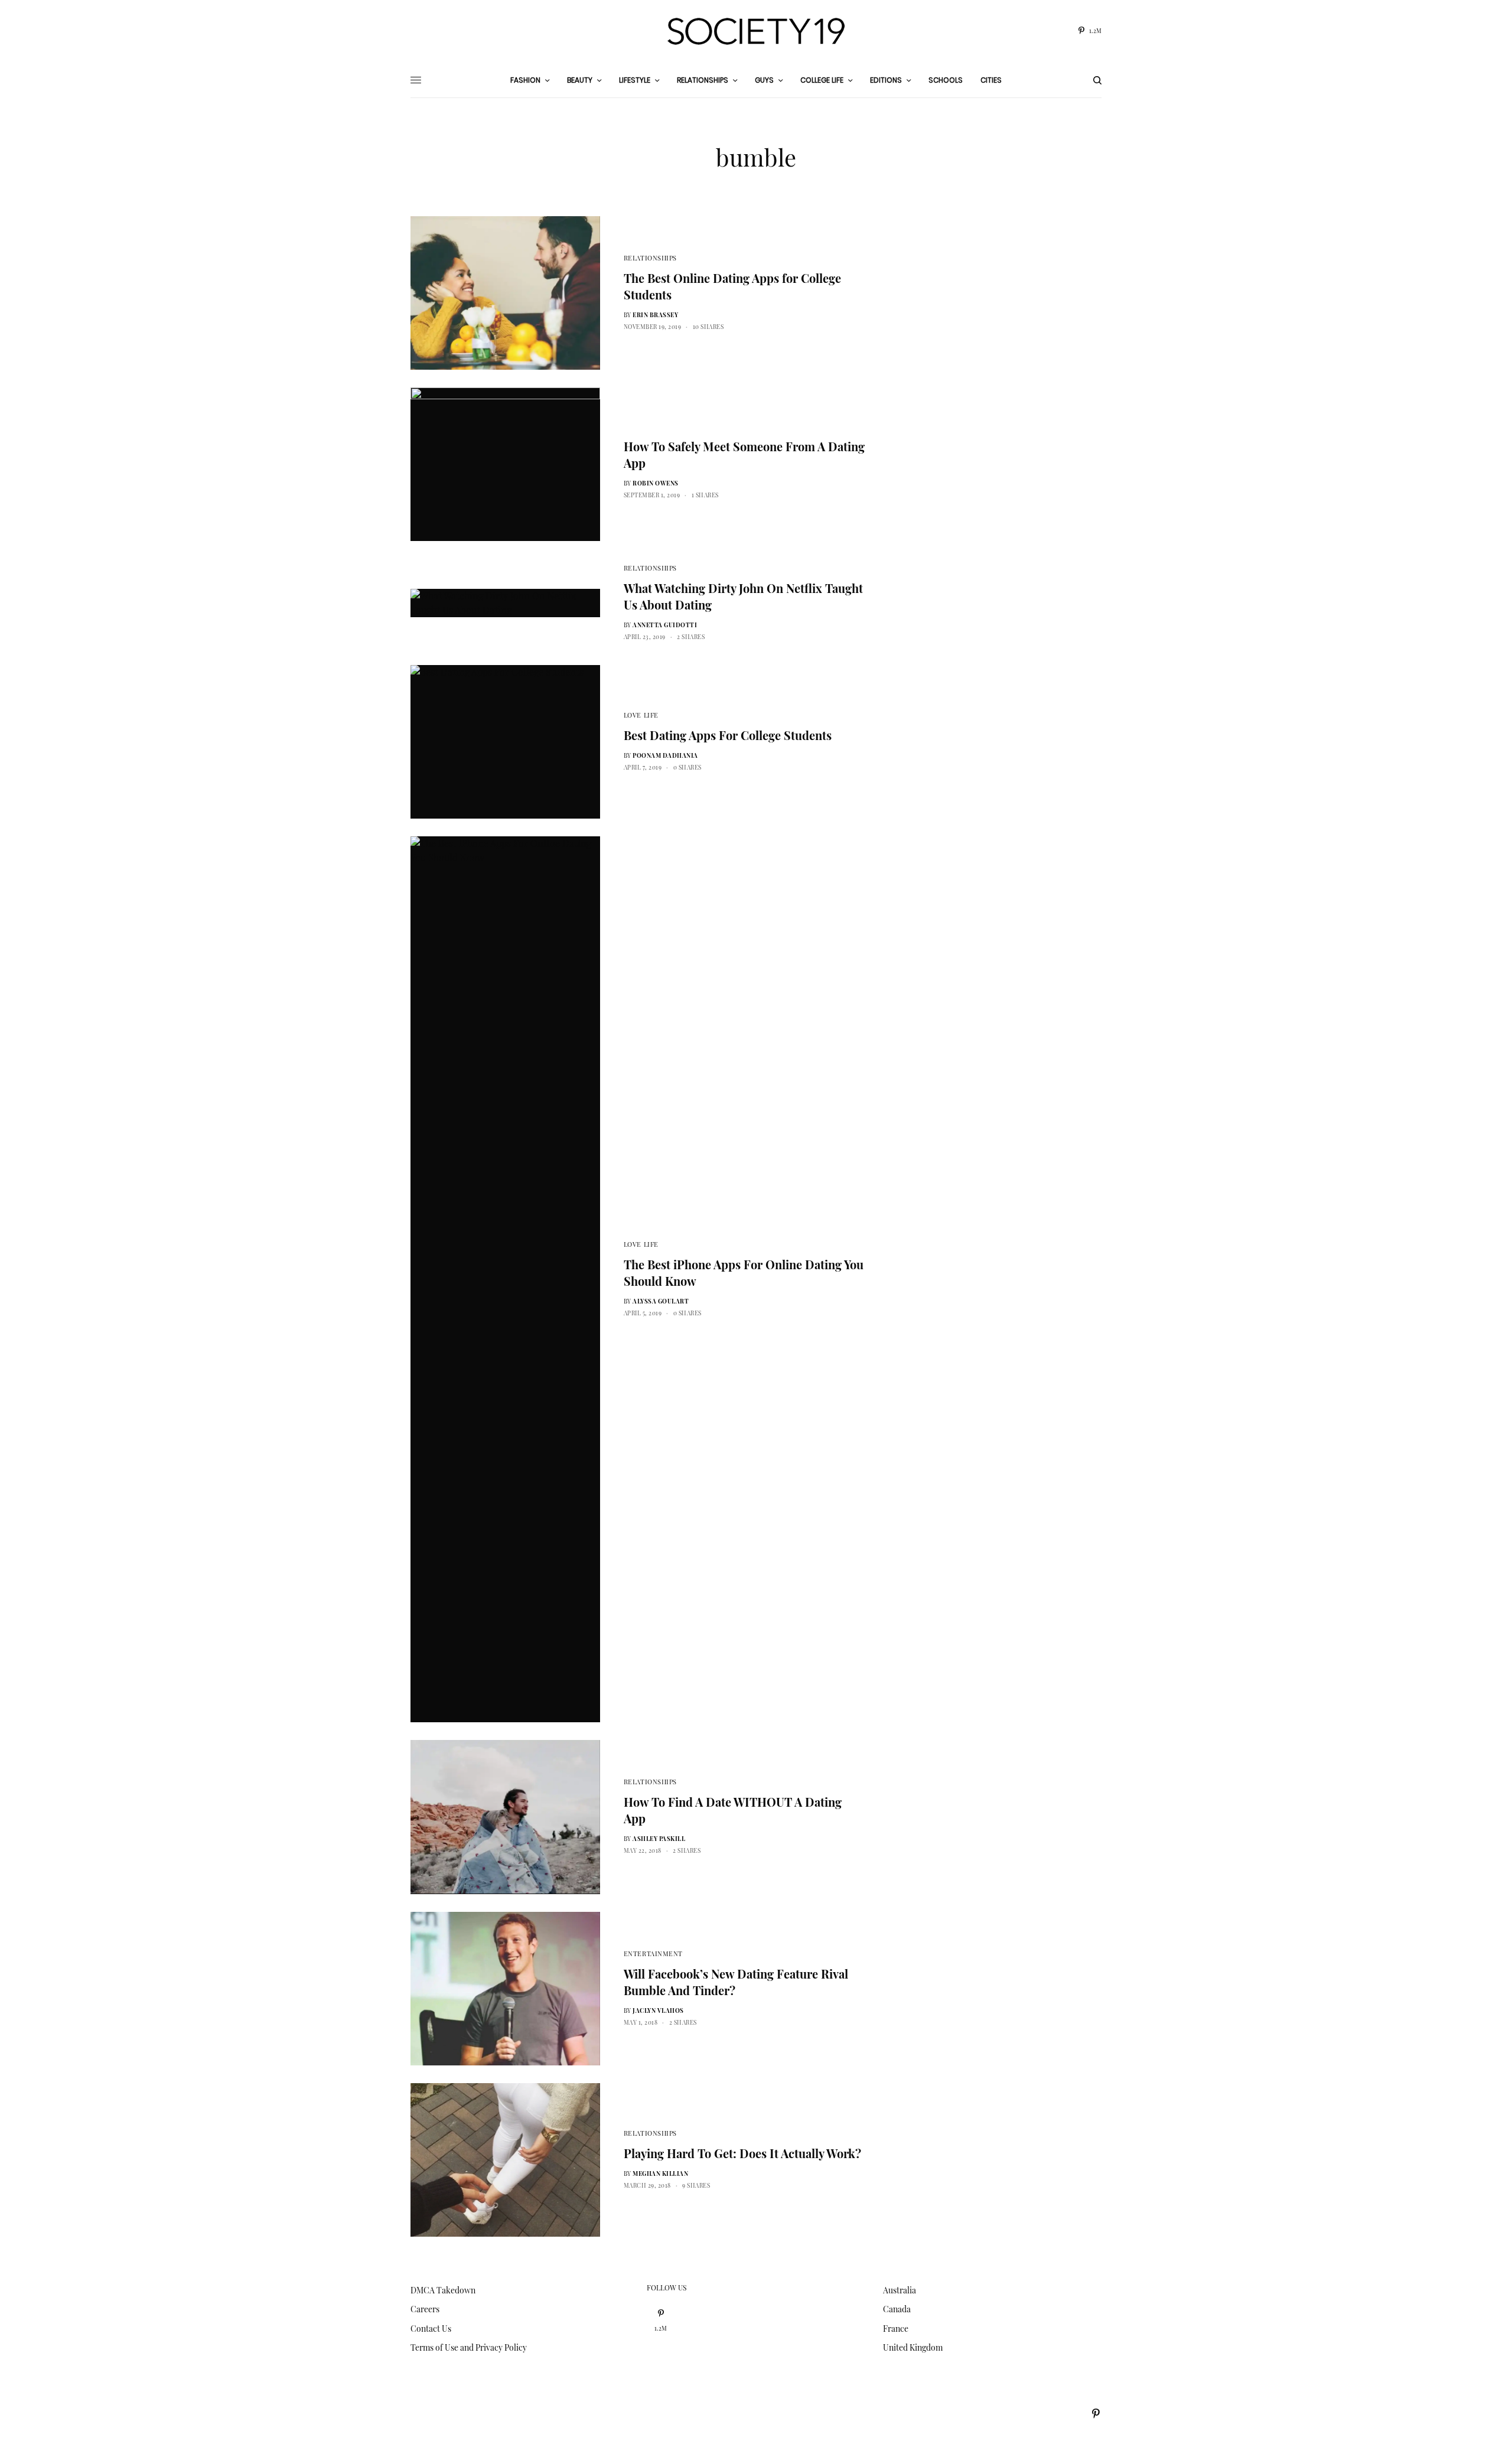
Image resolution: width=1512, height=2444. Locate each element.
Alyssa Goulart (661, 1301)
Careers (425, 2309)
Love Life (641, 715)
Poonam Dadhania (665, 755)
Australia (900, 2290)
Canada (897, 2309)
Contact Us (431, 2329)
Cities (991, 80)
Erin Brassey (655, 315)
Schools (946, 80)
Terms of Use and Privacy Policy (469, 2347)
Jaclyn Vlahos (658, 2010)
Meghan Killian (660, 2173)
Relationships (650, 258)
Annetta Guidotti (665, 625)
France (896, 2329)
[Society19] (756, 31)
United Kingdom (913, 2347)
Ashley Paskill (659, 1839)
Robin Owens (656, 483)
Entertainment (653, 1953)
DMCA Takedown (443, 2290)
